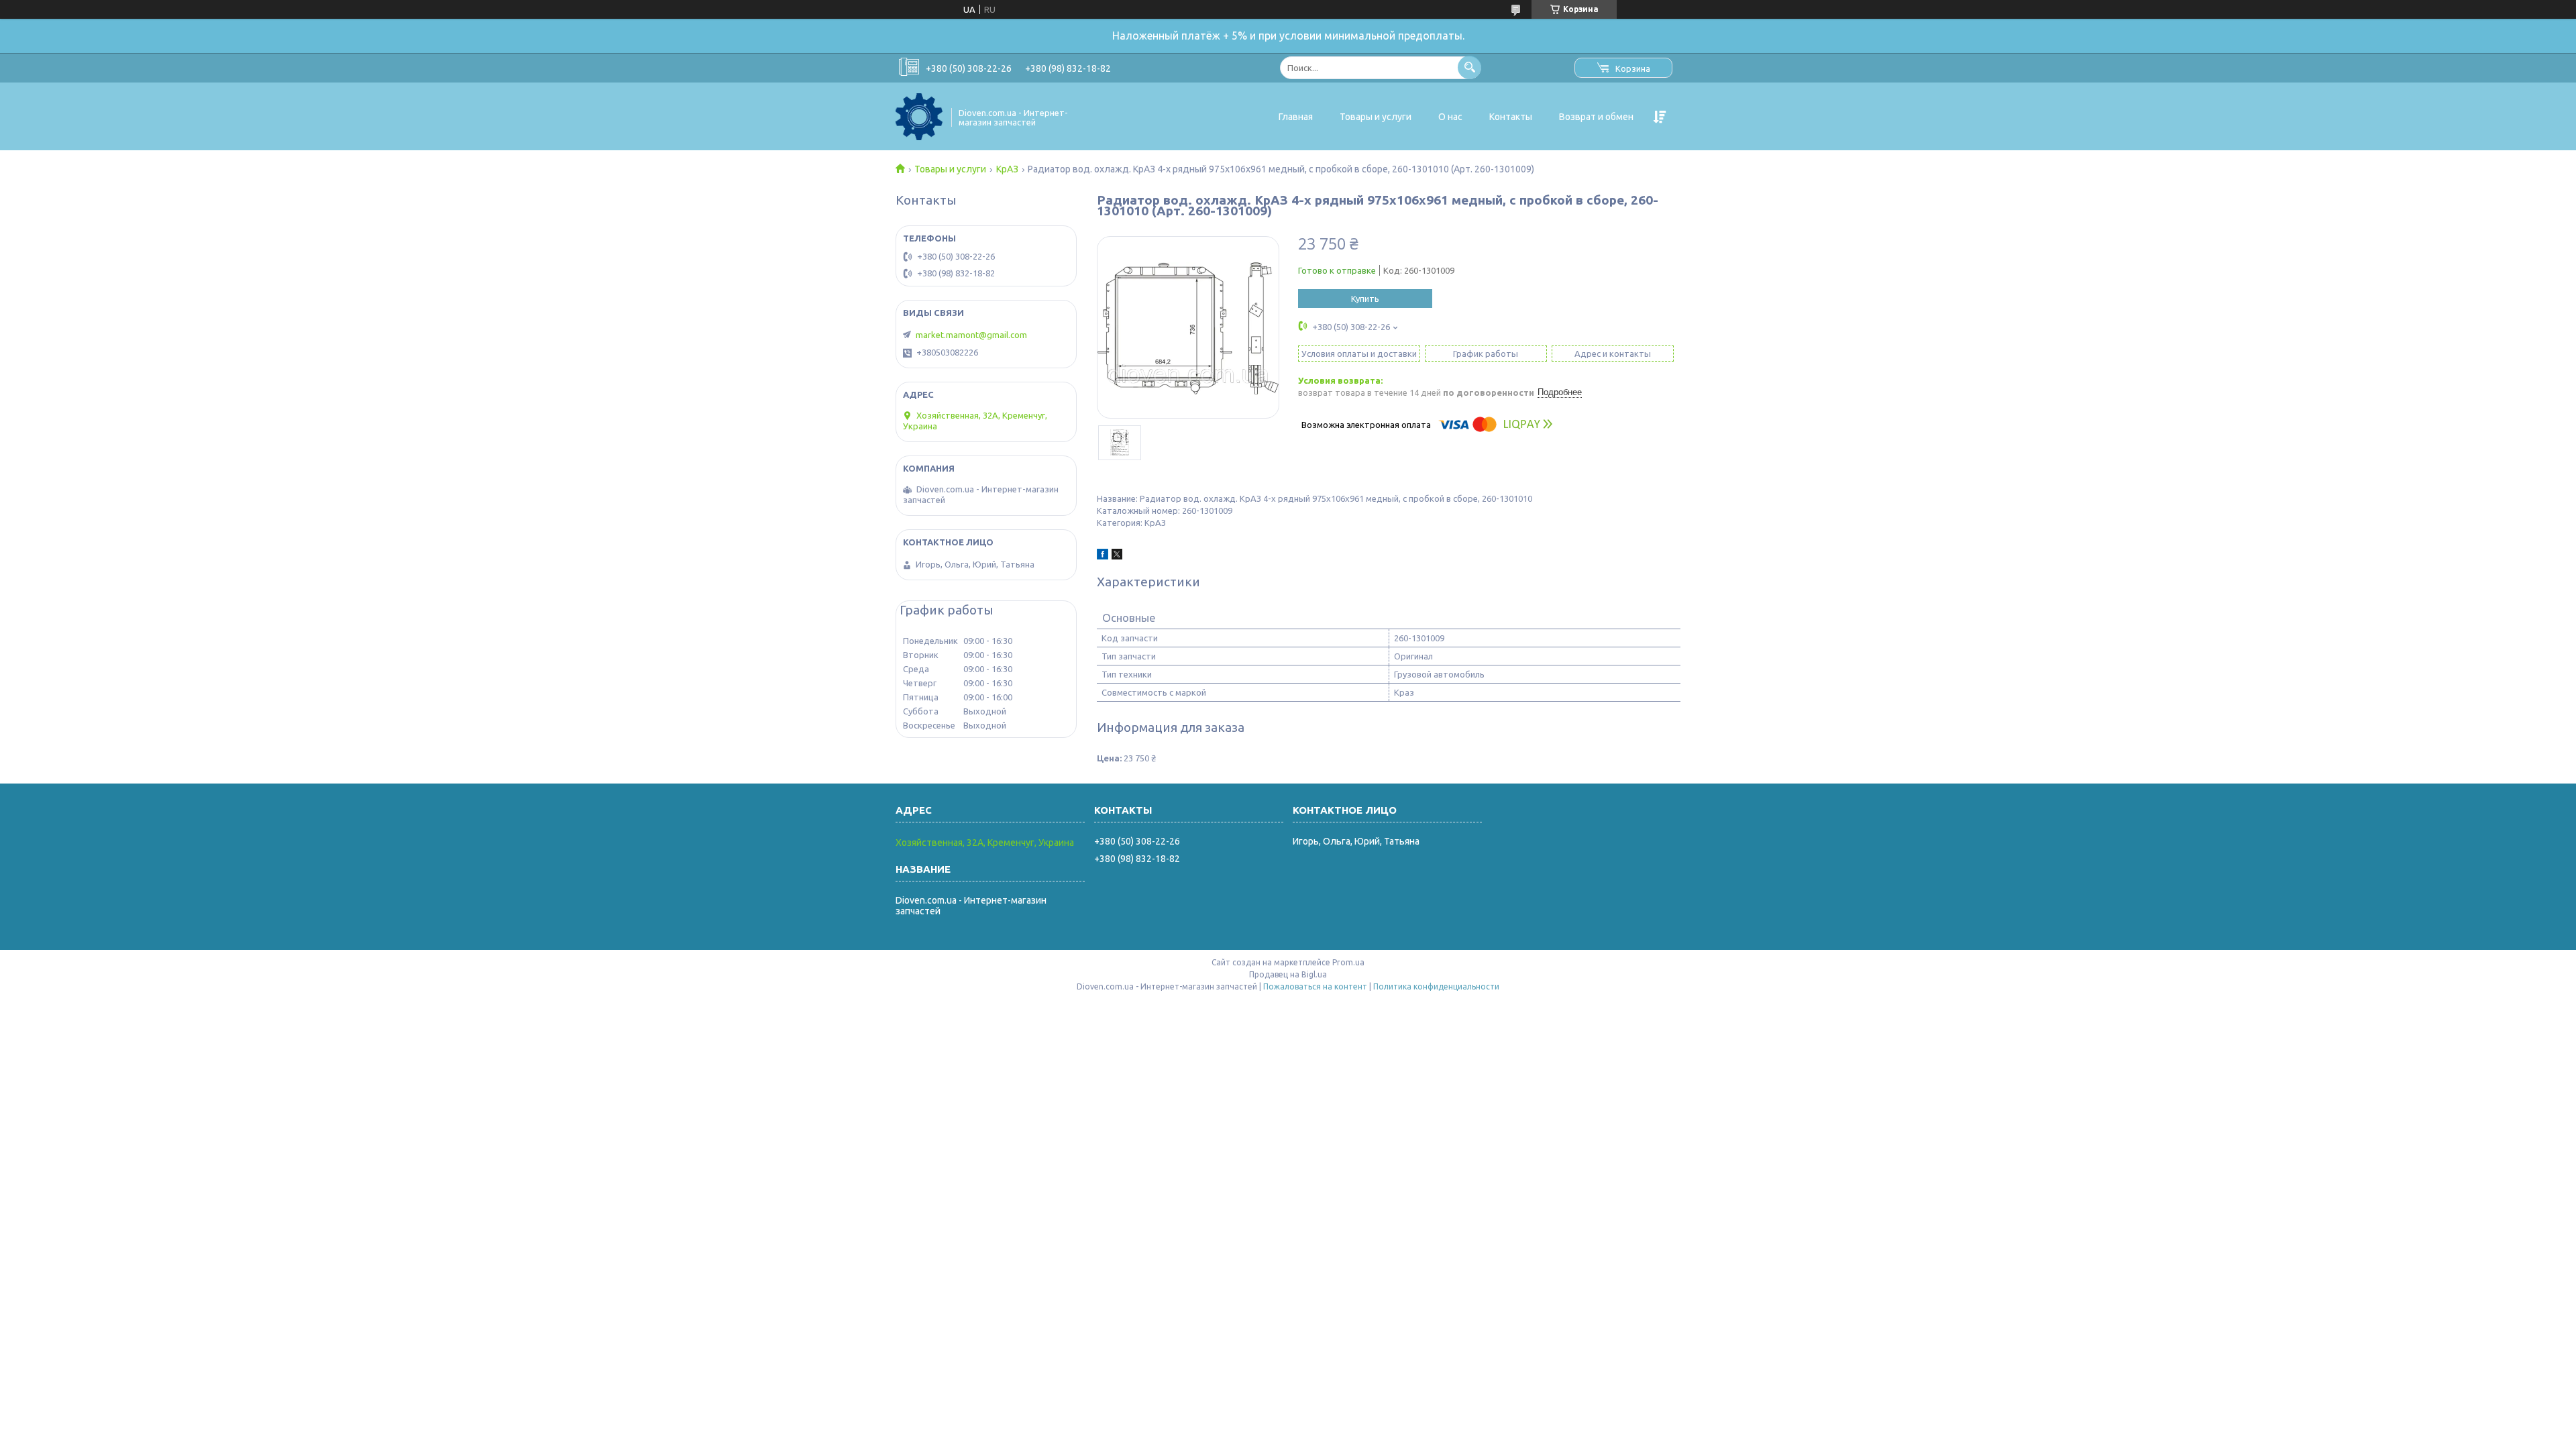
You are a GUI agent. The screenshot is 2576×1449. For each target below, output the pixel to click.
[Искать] (1469, 67)
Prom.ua (1348, 962)
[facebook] (1103, 556)
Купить (1365, 299)
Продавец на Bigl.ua (1288, 974)
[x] (1117, 556)
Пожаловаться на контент (1315, 986)
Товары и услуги (1376, 117)
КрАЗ (1007, 169)
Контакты (1511, 117)
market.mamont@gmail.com (971, 335)
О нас (1450, 117)
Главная (1296, 117)
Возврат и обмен (1596, 117)
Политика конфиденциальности (1436, 986)
